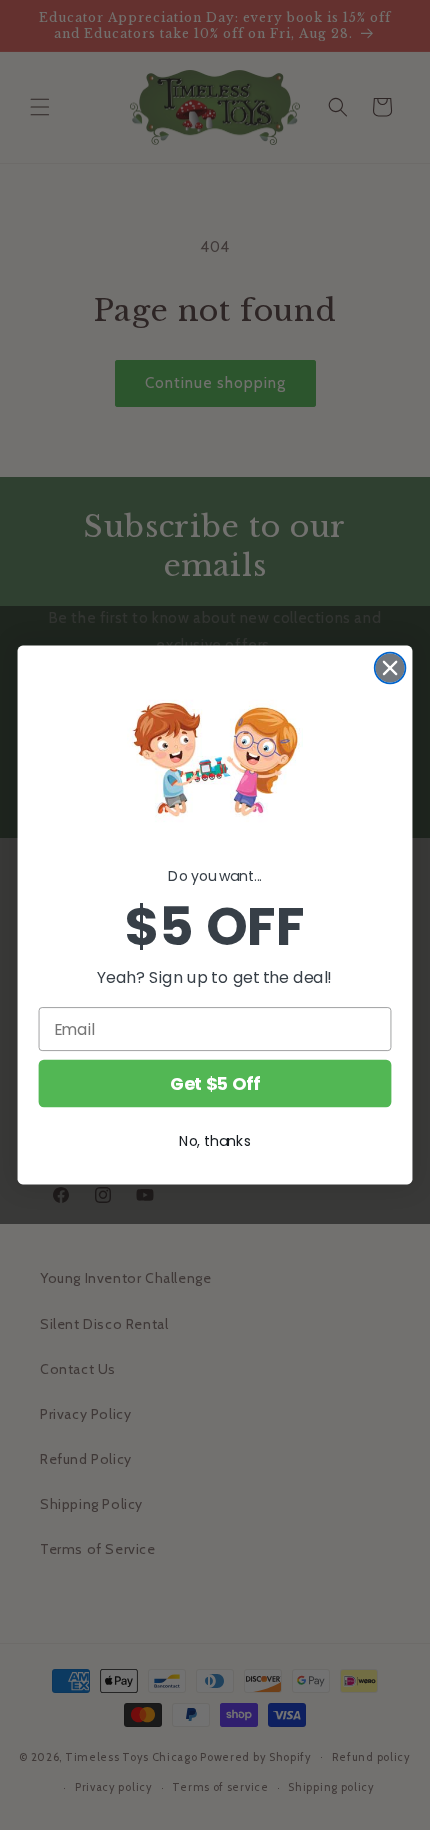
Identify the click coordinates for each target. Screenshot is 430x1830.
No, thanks (215, 1141)
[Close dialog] (390, 668)
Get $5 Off (215, 1083)
